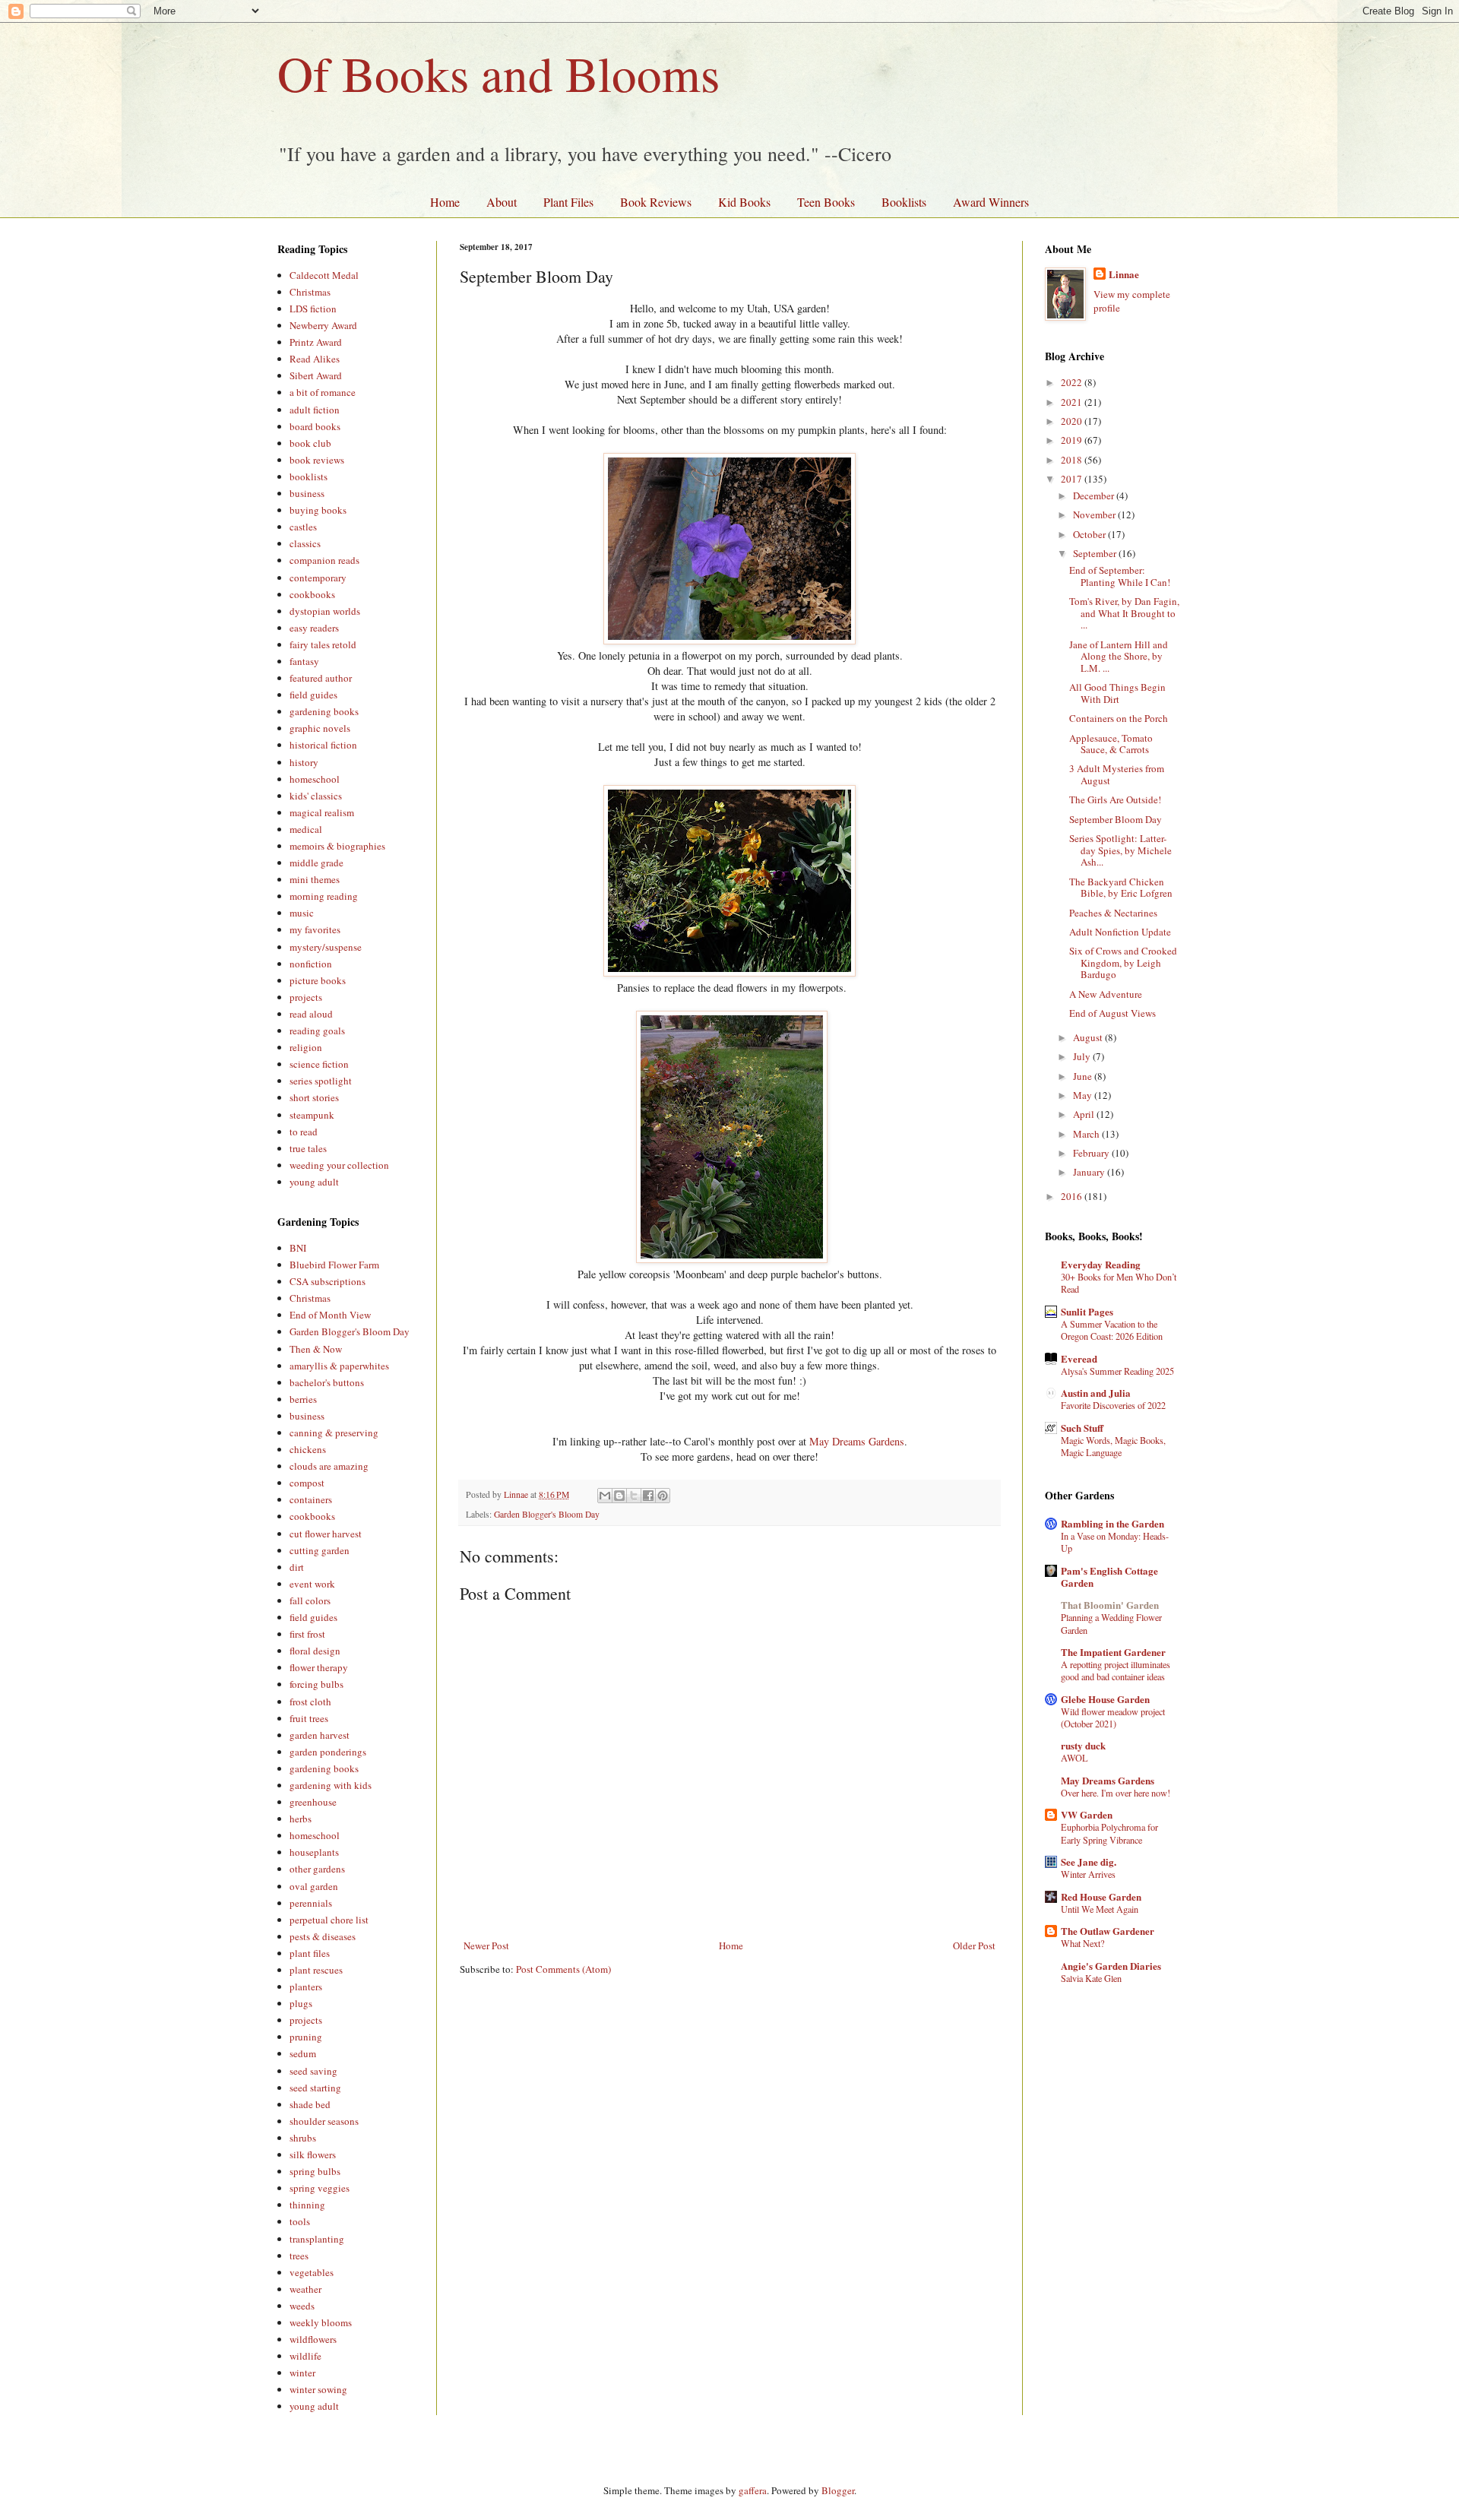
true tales (308, 1148)
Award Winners (991, 202)
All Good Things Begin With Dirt (1117, 693)
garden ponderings (328, 1752)
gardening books (324, 711)
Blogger (838, 2490)
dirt (297, 1567)
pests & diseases (323, 1936)
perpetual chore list (329, 1920)
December (1095, 495)
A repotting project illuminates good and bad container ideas (1116, 1670)
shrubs (303, 2138)
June (1084, 1076)
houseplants (314, 1852)
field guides (313, 695)
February (1092, 1153)
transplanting (317, 2239)
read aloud (311, 1014)
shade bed (310, 2104)
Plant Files (568, 202)
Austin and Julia (1096, 1393)
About (502, 202)
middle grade (316, 863)
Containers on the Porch (1119, 718)
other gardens (317, 1869)
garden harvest (320, 1735)
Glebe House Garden (1105, 1699)
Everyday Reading (1101, 1264)
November (1095, 514)
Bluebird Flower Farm (334, 1265)
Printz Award (316, 342)
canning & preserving (334, 1433)
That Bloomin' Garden (1110, 1605)
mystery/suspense (326, 947)
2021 (1073, 402)
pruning (306, 2037)
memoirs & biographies (337, 846)
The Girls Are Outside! (1115, 799)
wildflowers (313, 2339)
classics (305, 543)
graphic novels (320, 728)
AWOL (1074, 1758)
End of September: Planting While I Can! (1120, 576)
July (1083, 1056)
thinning (307, 2205)
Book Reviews (656, 202)
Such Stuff (1082, 1428)
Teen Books (826, 202)
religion (306, 1047)
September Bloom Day (1116, 819)
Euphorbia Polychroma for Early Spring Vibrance (1109, 1833)
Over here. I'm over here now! (1116, 1793)
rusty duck (1083, 1745)
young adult (314, 1182)
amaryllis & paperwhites (339, 1366)
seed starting (315, 2088)
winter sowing (318, 2389)
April (1085, 1114)
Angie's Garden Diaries (1111, 1966)
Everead (1079, 1358)
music (302, 913)
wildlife (305, 2356)
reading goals (317, 1030)
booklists (309, 476)
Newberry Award (323, 325)
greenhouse (313, 1802)
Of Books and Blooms (498, 73)
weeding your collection (339, 1165)
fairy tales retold (323, 644)
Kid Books (744, 202)
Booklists (904, 202)
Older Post (974, 1945)
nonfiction (311, 964)
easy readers (314, 628)
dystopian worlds (325, 611)
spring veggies (320, 2188)
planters (306, 1987)
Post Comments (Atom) (563, 1969)
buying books (318, 510)
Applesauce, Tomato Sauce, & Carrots (1111, 744)
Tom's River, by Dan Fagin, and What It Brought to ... (1124, 613)
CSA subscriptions (328, 1281)
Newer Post (486, 1945)
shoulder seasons (324, 2121)
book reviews (317, 460)
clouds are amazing (329, 1466)
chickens (308, 1449)
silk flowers (313, 2154)
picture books (318, 980)
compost (307, 1483)
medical (306, 829)
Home (445, 202)
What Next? (1082, 1943)
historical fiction (323, 745)
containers (311, 1499)
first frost (307, 1634)
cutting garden (320, 1550)
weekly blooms (321, 2322)
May (1084, 1095)
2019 (1073, 440)
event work (312, 1584)
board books (315, 426)
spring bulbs (315, 2171)
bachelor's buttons (327, 1382)
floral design (315, 1651)
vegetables (312, 2272)
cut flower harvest (326, 1534)
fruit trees (309, 1718)
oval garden (314, 1886)
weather (305, 2289)
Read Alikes (315, 359)
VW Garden (1087, 1814)
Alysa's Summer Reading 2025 (1117, 1371)
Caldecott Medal (324, 275)
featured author (321, 678)
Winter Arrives (1088, 1874)
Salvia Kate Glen (1091, 1978)
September (1096, 553)
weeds (302, 2306)
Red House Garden (1101, 1896)
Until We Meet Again (1100, 1909)
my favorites (315, 929)
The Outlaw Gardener (1108, 1931)
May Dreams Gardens (857, 1441)
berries (303, 1399)
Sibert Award (316, 375)
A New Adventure (1106, 994)
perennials (311, 1903)
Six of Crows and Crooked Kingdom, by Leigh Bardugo (1123, 962)
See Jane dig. (1089, 1862)
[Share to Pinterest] (663, 1496)
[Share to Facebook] (648, 1496)
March (1087, 1134)
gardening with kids (331, 1785)
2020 (1073, 421)
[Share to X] (634, 1496)
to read (304, 1132)
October (1090, 534)
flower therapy (319, 1667)
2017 (1073, 479)
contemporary (318, 578)
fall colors (310, 1600)
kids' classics (316, 796)
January (1090, 1172)
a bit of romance (323, 392)
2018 (1073, 460)
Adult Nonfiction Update (1120, 932)
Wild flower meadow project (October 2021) (1113, 1717)
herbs (301, 1819)
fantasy (304, 661)
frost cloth (310, 1702)
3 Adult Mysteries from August (1117, 774)
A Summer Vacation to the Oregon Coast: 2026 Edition (1112, 1330)
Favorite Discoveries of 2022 (1113, 1405)
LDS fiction (313, 309)
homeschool (315, 779)
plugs (301, 2003)
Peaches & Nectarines (1113, 913)
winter (302, 2373)
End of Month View (330, 1315)
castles (303, 527)
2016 (1073, 1196)
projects (306, 997)
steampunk (312, 1115)
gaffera (753, 2490)
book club (310, 443)
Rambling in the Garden (1112, 1523)
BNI (298, 1248)
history (304, 762)
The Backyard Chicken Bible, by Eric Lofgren (1121, 888)
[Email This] (605, 1496)
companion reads (324, 560)
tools (300, 2221)
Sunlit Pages (1087, 1311)
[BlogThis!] (619, 1496)
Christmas (310, 292)
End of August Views (1112, 1013)
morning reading (324, 896)
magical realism (322, 812)
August (1089, 1037)
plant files (310, 1953)
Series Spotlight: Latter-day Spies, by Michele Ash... (1120, 850)
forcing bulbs (316, 1684)
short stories (314, 1097)
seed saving (313, 2071)
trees (299, 2256)
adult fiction (315, 410)
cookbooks (312, 594)
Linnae (1124, 274)
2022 (1073, 382)
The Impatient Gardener (1113, 1652)
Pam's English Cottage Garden (1109, 1577)
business (307, 493)
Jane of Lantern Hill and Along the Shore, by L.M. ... (1119, 656)
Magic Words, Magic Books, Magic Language (1113, 1446)
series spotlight (321, 1081)
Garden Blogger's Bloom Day (547, 1514)
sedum (303, 2053)
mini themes (315, 879)
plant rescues (316, 1970)
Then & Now (316, 1349)
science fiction (319, 1064)
